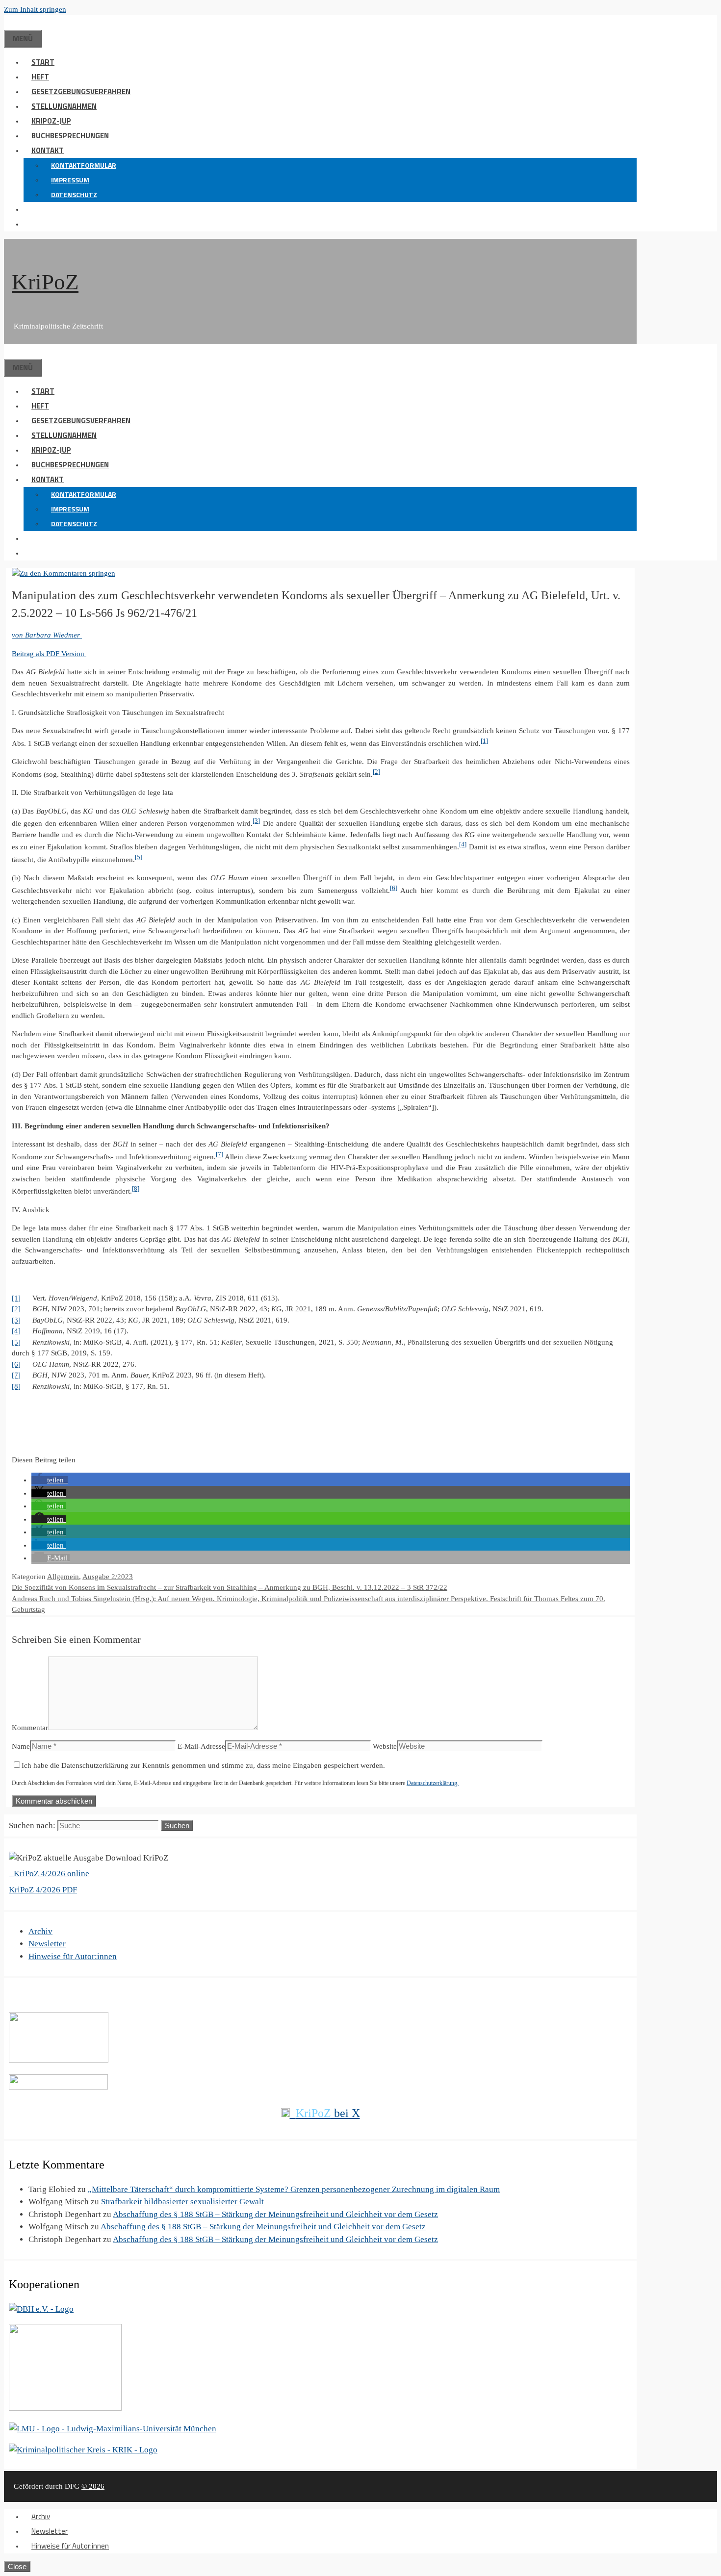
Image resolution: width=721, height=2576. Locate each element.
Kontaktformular (84, 165)
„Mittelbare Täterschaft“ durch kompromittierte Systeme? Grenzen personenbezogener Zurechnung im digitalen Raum (294, 2189)
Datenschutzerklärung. (433, 1783)
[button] (31, 209)
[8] (136, 1189)
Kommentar (30, 1728)
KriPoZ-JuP (51, 121)
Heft (40, 77)
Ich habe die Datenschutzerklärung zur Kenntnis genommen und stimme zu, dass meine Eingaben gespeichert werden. (203, 1765)
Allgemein (63, 1577)
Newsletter (47, 1944)
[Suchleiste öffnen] (12, 22)
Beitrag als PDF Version (49, 654)
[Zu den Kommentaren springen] (64, 573)
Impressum (70, 180)
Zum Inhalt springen (35, 9)
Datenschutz (74, 194)
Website (385, 1746)
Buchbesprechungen (70, 136)
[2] (376, 772)
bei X (328, 2113)
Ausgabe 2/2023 (108, 1577)
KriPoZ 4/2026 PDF (43, 1890)
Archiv (40, 1931)
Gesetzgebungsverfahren (81, 91)
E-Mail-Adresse (201, 1746)
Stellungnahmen (64, 106)
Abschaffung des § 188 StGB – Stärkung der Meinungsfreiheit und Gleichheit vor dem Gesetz (275, 2214)
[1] (484, 741)
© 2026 (93, 2486)
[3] (256, 821)
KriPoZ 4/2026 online (51, 1874)
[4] (463, 844)
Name (21, 1746)
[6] (394, 888)
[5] (139, 857)
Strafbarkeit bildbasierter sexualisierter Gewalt (182, 2202)
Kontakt (48, 150)
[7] (219, 1154)
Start (43, 62)
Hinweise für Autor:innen (73, 1956)
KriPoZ (45, 282)
